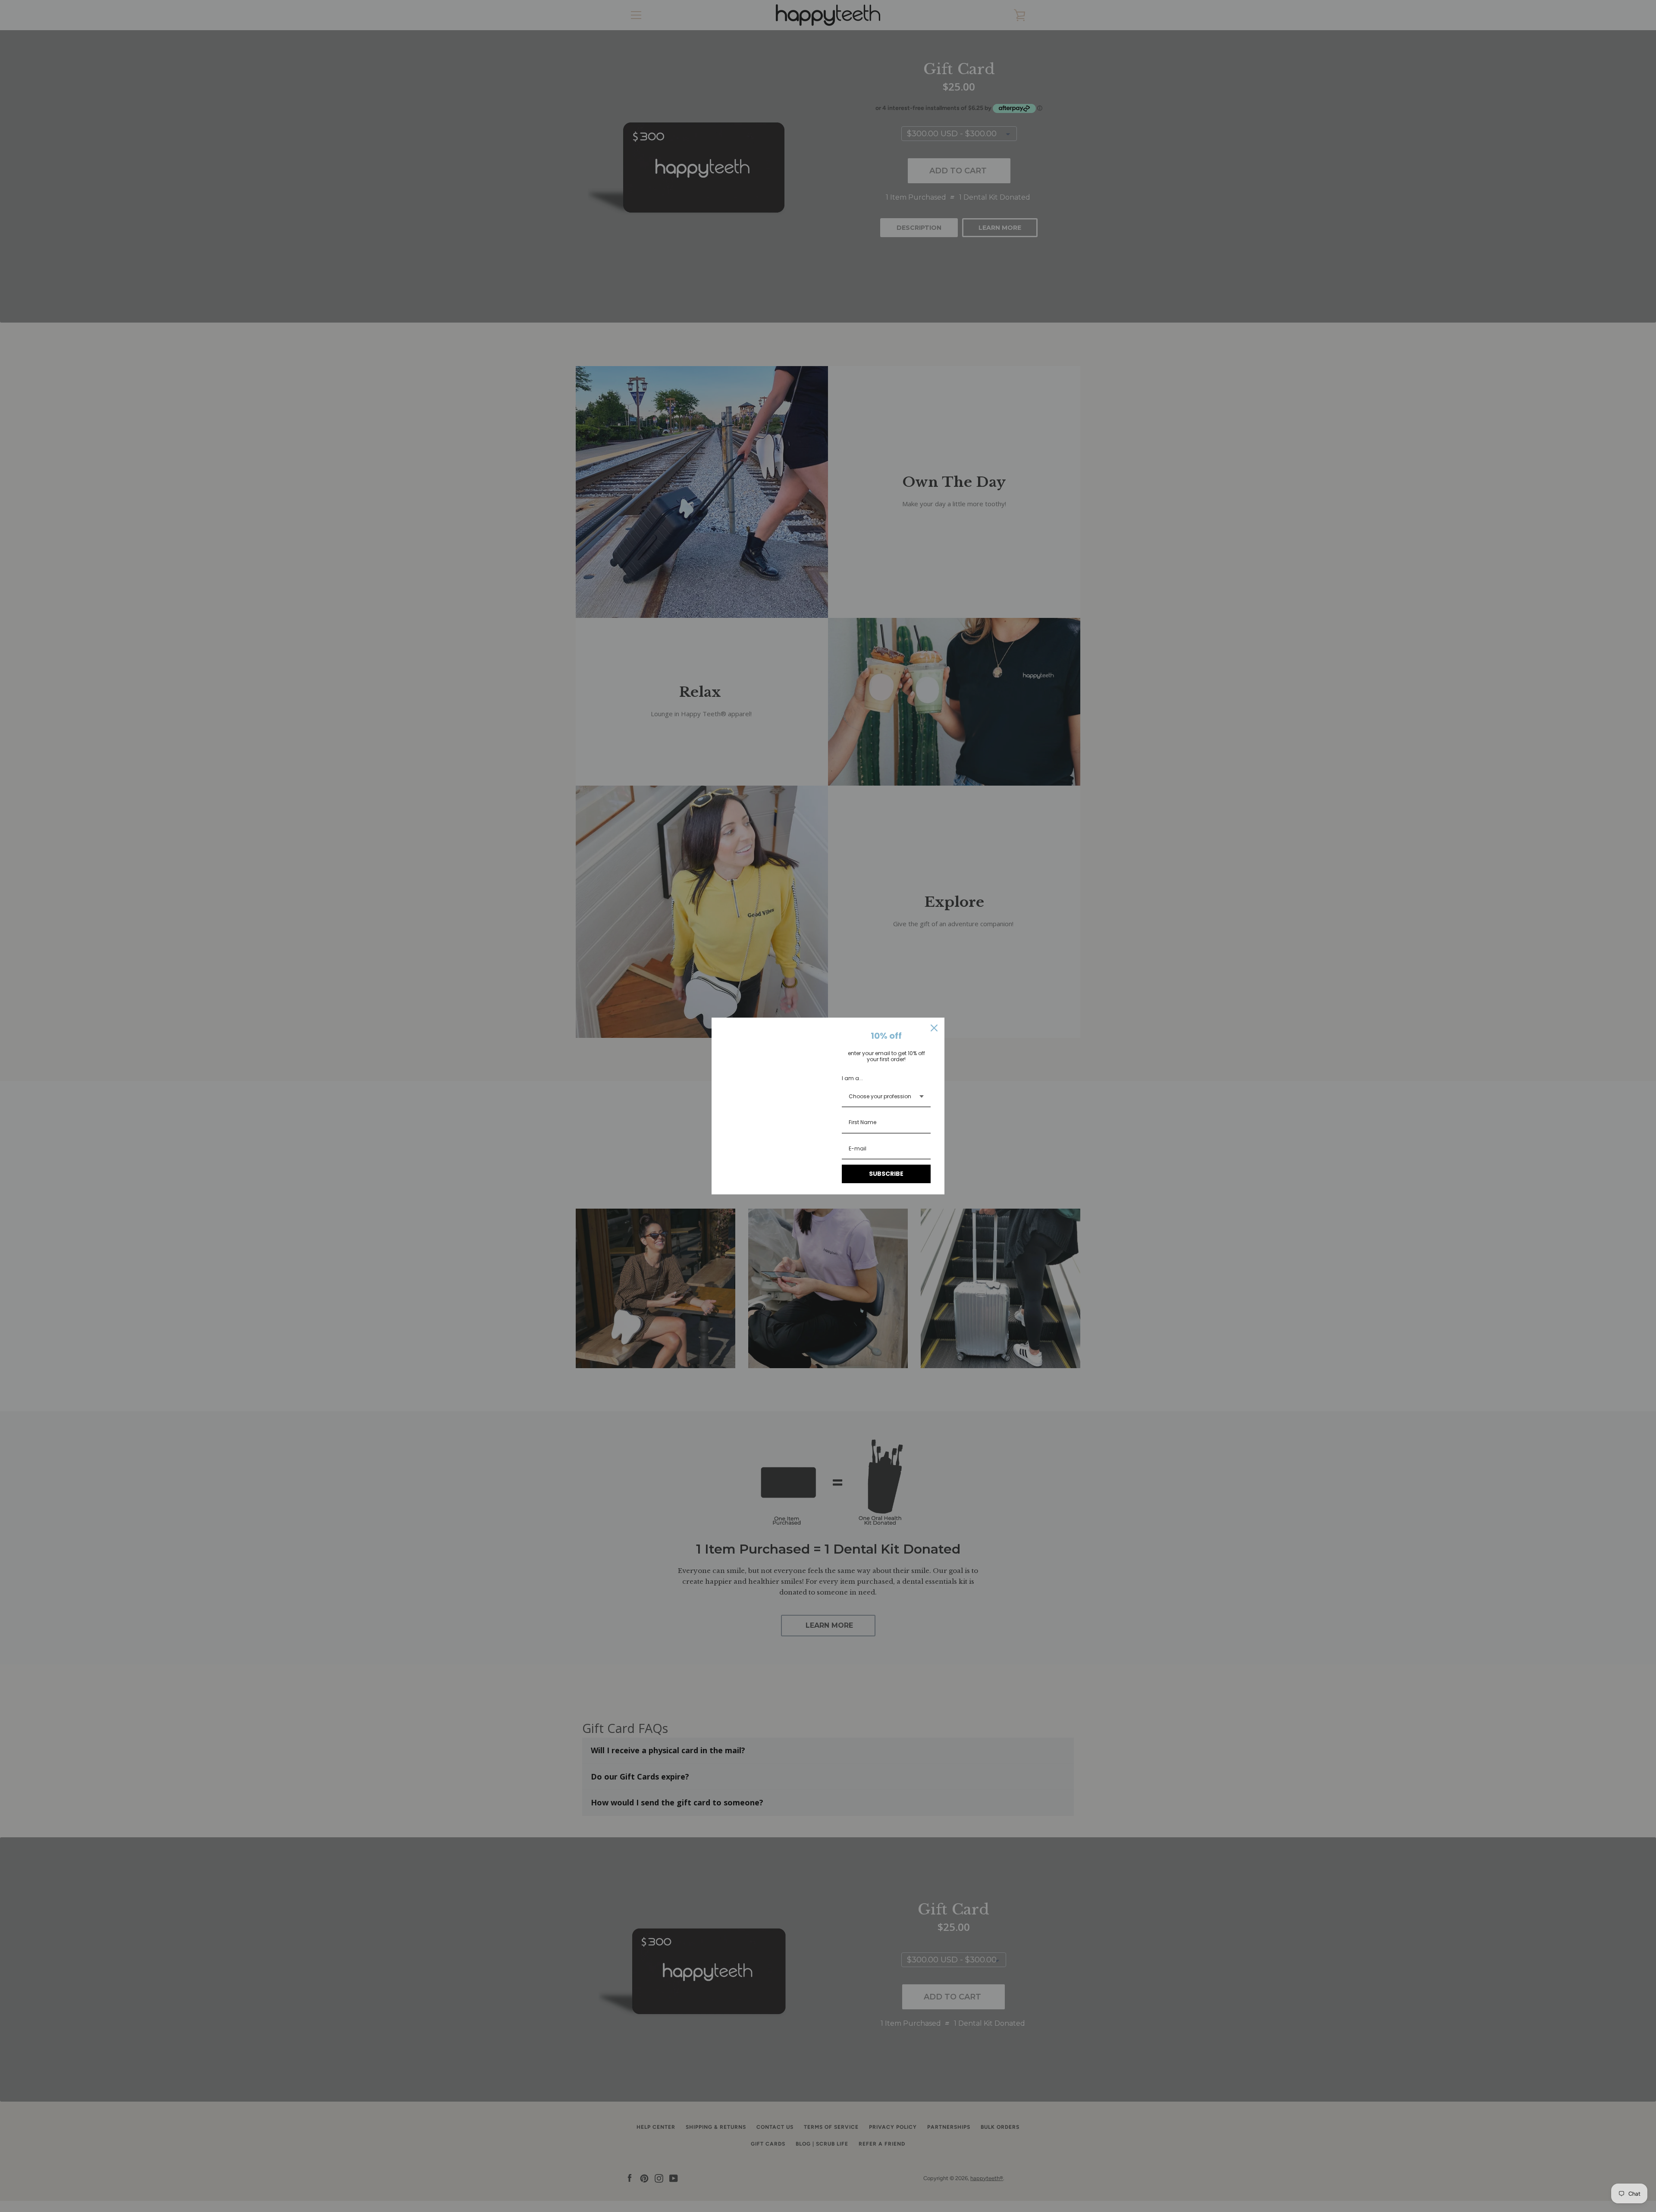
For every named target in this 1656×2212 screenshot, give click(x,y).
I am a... (852, 1078)
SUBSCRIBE (886, 1174)
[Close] (934, 1028)
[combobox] (886, 1097)
